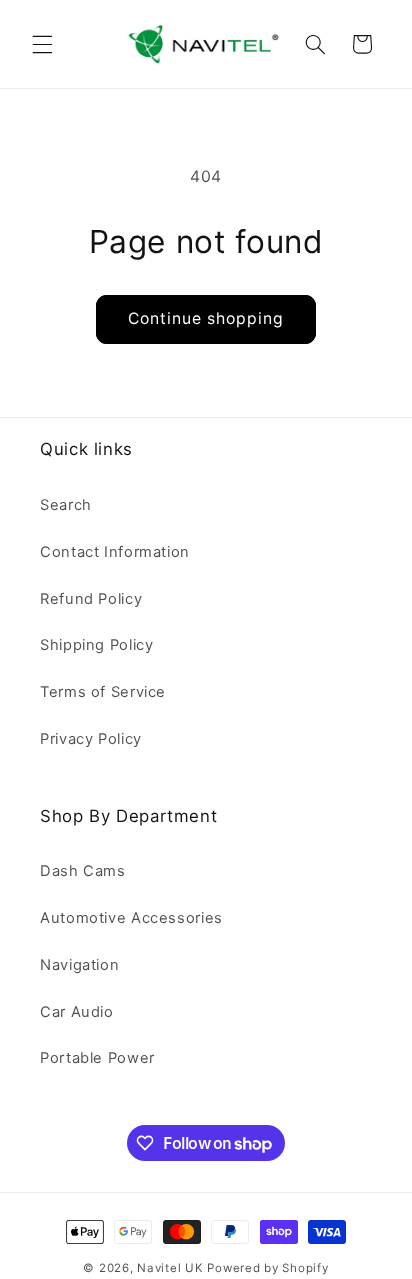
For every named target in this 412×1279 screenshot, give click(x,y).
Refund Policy (91, 599)
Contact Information (115, 552)
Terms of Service (103, 692)
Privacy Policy (91, 739)
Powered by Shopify (267, 1268)
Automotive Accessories (131, 918)
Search (66, 505)
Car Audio (77, 1012)
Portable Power (97, 1058)
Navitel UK (170, 1268)
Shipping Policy (96, 645)
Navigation (79, 965)
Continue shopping (206, 318)
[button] (42, 44)
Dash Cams (83, 871)
